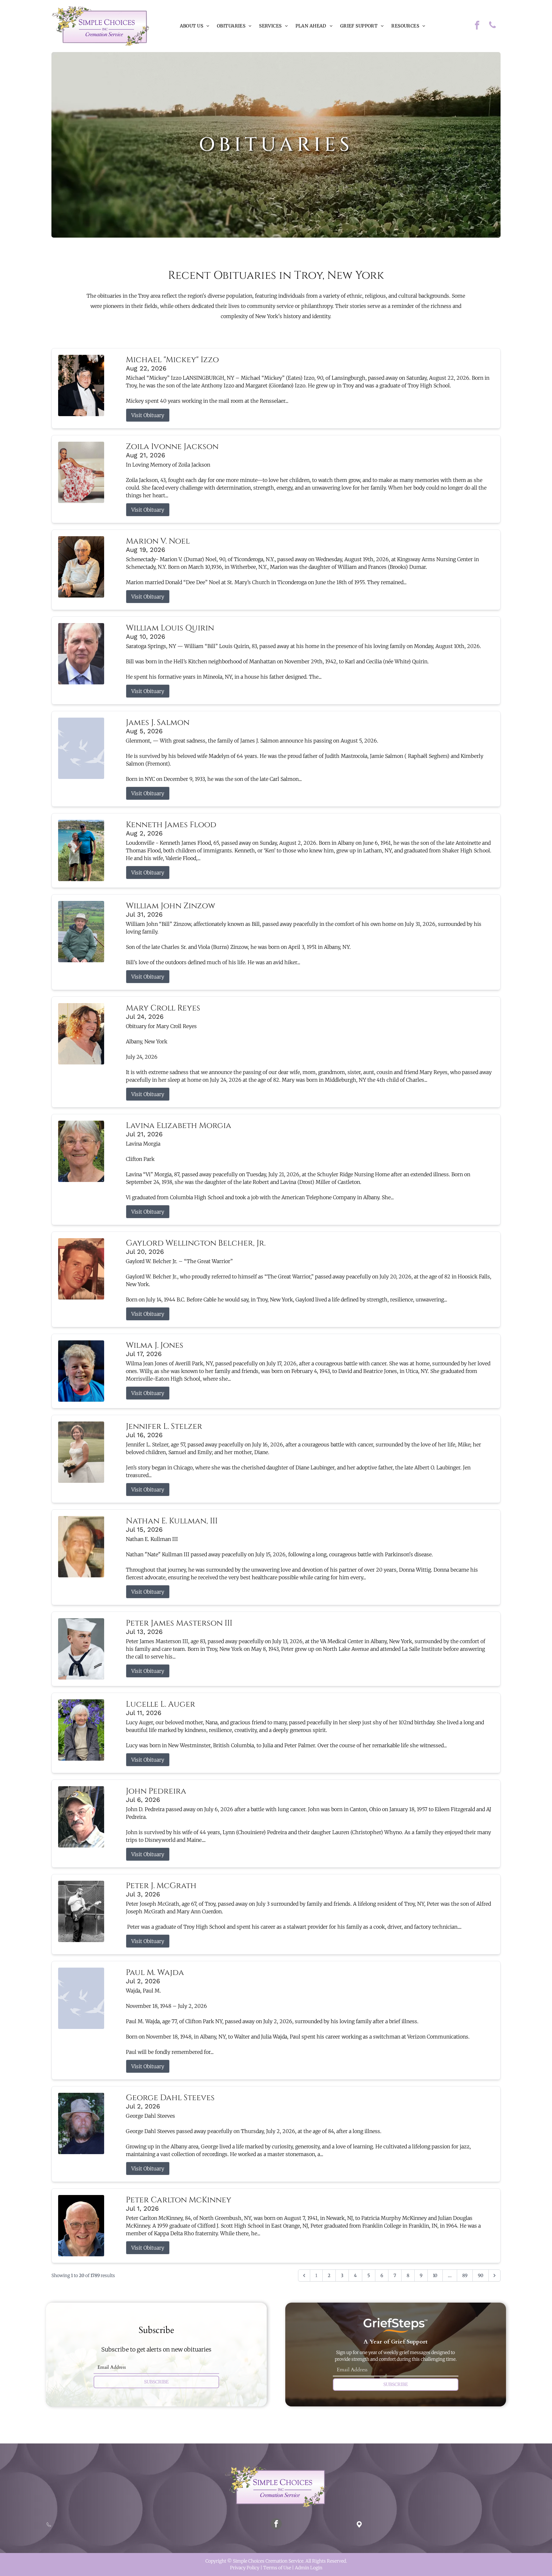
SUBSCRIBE (156, 2382)
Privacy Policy (245, 2568)
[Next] (494, 2275)
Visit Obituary (148, 415)
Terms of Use (277, 2568)
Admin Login (309, 2568)
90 (481, 2275)
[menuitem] (195, 26)
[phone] (493, 26)
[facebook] (477, 26)
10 (435, 2275)
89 (465, 2275)
